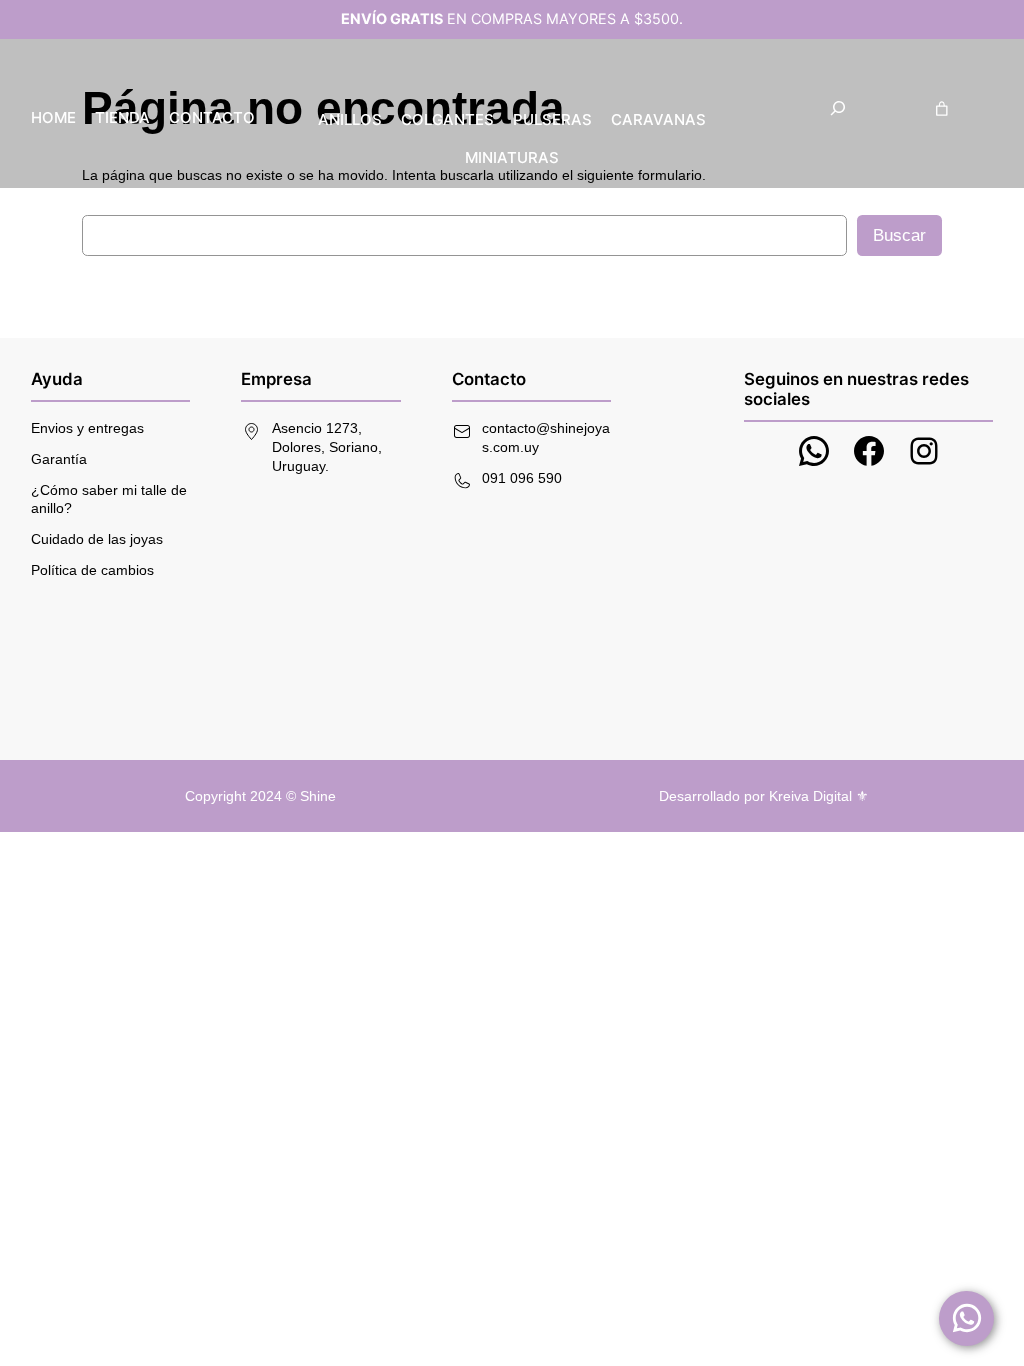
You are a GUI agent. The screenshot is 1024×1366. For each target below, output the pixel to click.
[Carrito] (942, 108)
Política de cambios (92, 570)
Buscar (899, 235)
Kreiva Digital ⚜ (819, 796)
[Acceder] (986, 108)
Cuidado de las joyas (97, 539)
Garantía (59, 459)
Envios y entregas (87, 428)
